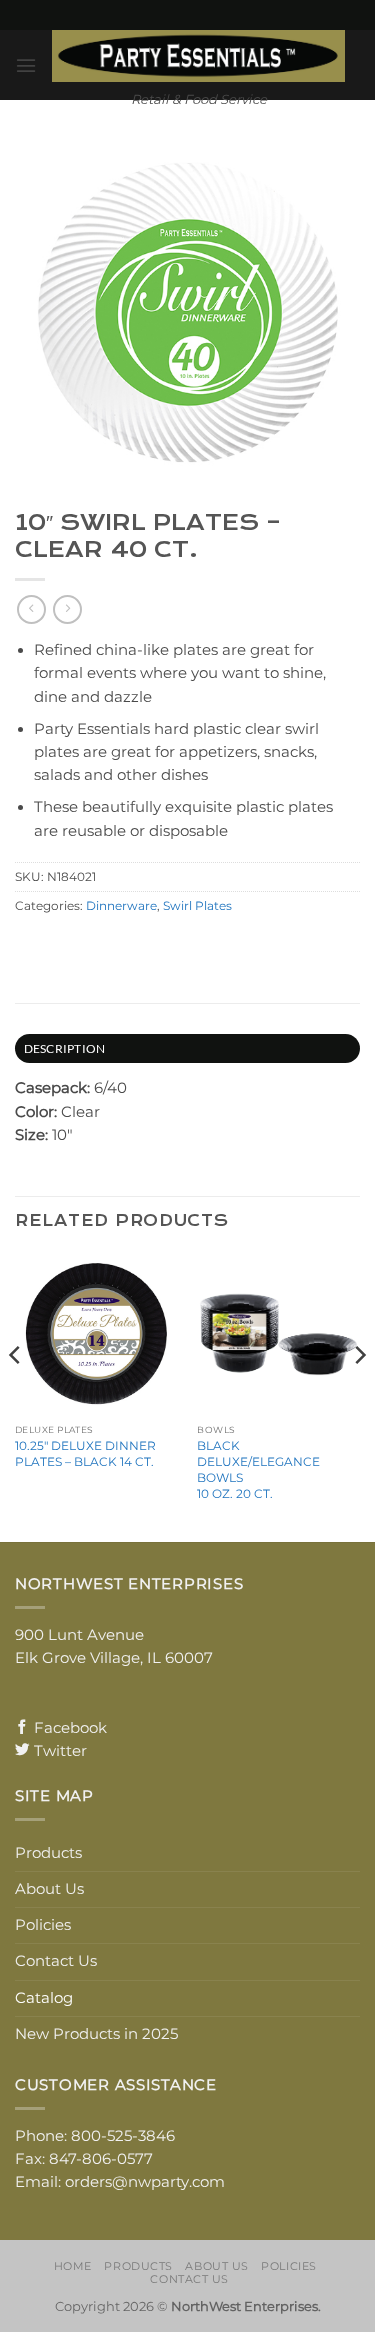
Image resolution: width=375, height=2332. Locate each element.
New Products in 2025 (96, 2034)
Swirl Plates (197, 906)
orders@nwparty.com (145, 2182)
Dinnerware (121, 906)
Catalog (44, 1998)
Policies (43, 1925)
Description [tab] (65, 1048)
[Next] (359, 1395)
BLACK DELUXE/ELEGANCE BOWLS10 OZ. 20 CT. (258, 1469)
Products (48, 1853)
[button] (26, 65)
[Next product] (31, 609)
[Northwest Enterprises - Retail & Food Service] (198, 56)
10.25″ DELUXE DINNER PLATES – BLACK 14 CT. (85, 1453)
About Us (49, 1889)
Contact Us (56, 1961)
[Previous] (16, 1395)
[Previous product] (67, 609)
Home (73, 2266)
